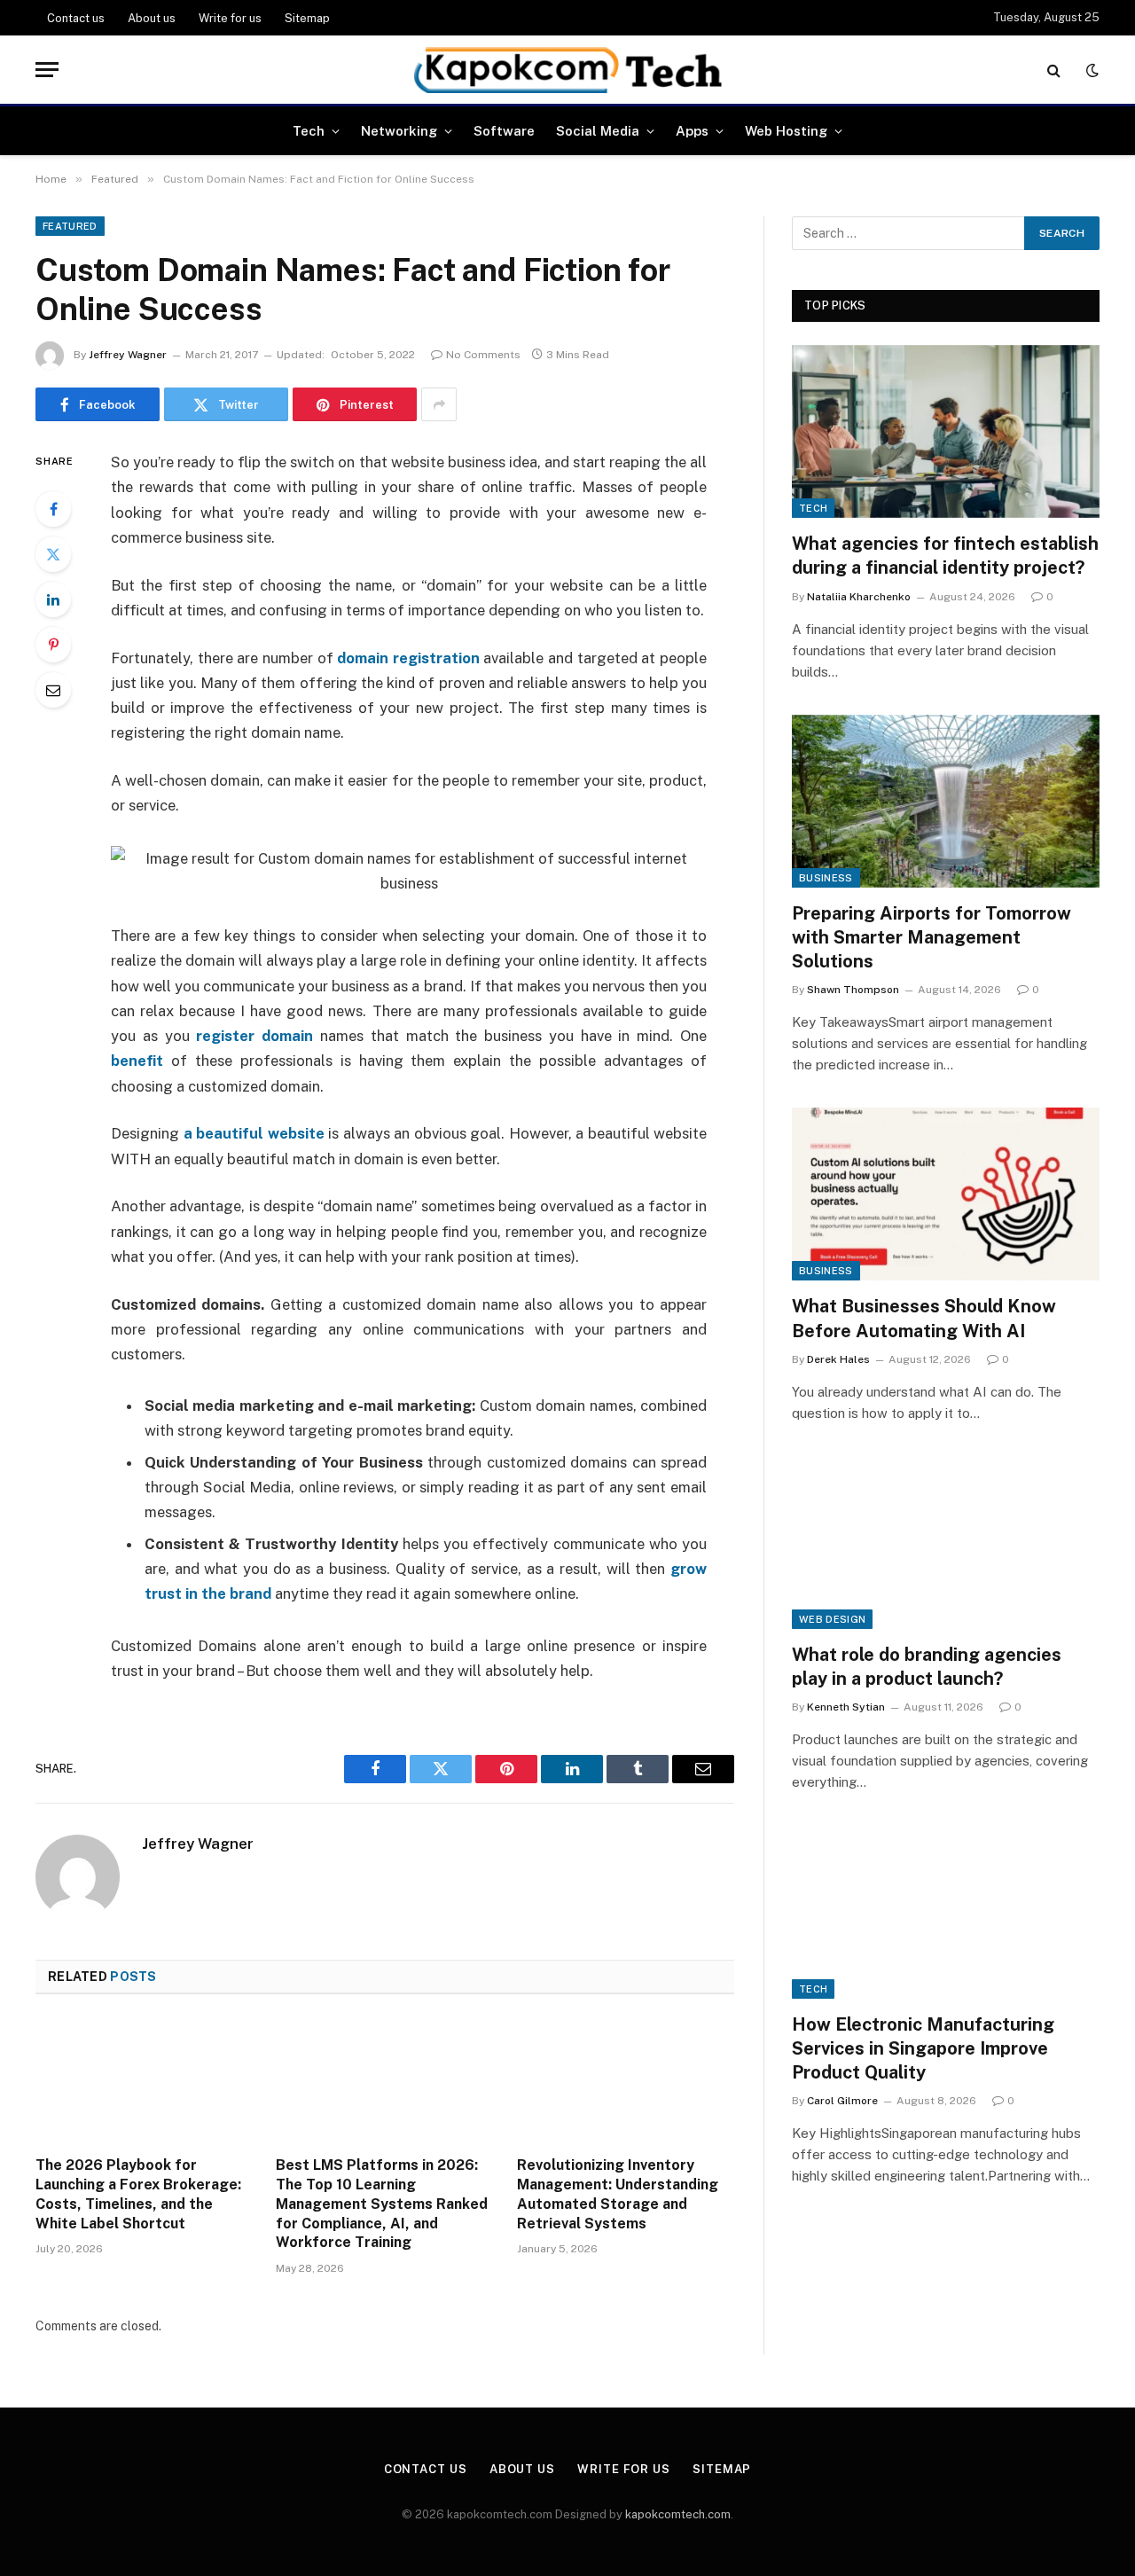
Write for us (230, 18)
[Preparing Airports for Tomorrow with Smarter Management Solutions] (946, 801)
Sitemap (307, 18)
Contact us (76, 18)
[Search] (1054, 70)
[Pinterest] (53, 645)
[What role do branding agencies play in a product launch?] (946, 1542)
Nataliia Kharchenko (859, 597)
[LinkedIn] (53, 599)
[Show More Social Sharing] (439, 404)
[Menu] (47, 70)
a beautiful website (254, 1133)
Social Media (598, 131)
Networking (399, 131)
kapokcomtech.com (678, 2514)
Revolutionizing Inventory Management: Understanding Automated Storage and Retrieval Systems (618, 2194)
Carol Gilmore (842, 2101)
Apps (692, 131)
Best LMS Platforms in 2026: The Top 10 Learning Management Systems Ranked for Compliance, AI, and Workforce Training (382, 2204)
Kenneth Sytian (846, 1707)
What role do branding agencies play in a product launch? (927, 1667)
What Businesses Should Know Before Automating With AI (924, 1318)
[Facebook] (53, 509)
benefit (141, 1061)
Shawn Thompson (853, 990)
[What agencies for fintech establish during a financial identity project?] (946, 431)
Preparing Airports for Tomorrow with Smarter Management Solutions (931, 937)
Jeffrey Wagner (128, 355)
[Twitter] (53, 554)
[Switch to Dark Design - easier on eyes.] (1091, 70)
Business (826, 878)
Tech (309, 131)
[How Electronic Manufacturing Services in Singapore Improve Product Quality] (946, 1911)
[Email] (53, 690)
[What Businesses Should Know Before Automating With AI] (946, 1194)
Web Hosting (786, 131)
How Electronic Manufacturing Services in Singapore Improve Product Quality (923, 2048)
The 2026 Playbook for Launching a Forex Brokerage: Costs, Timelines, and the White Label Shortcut (138, 2194)
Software (504, 131)
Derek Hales (838, 1359)
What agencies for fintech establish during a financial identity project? (945, 556)
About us (152, 18)
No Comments (483, 355)
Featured (70, 226)
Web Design (832, 1619)
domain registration (407, 658)
